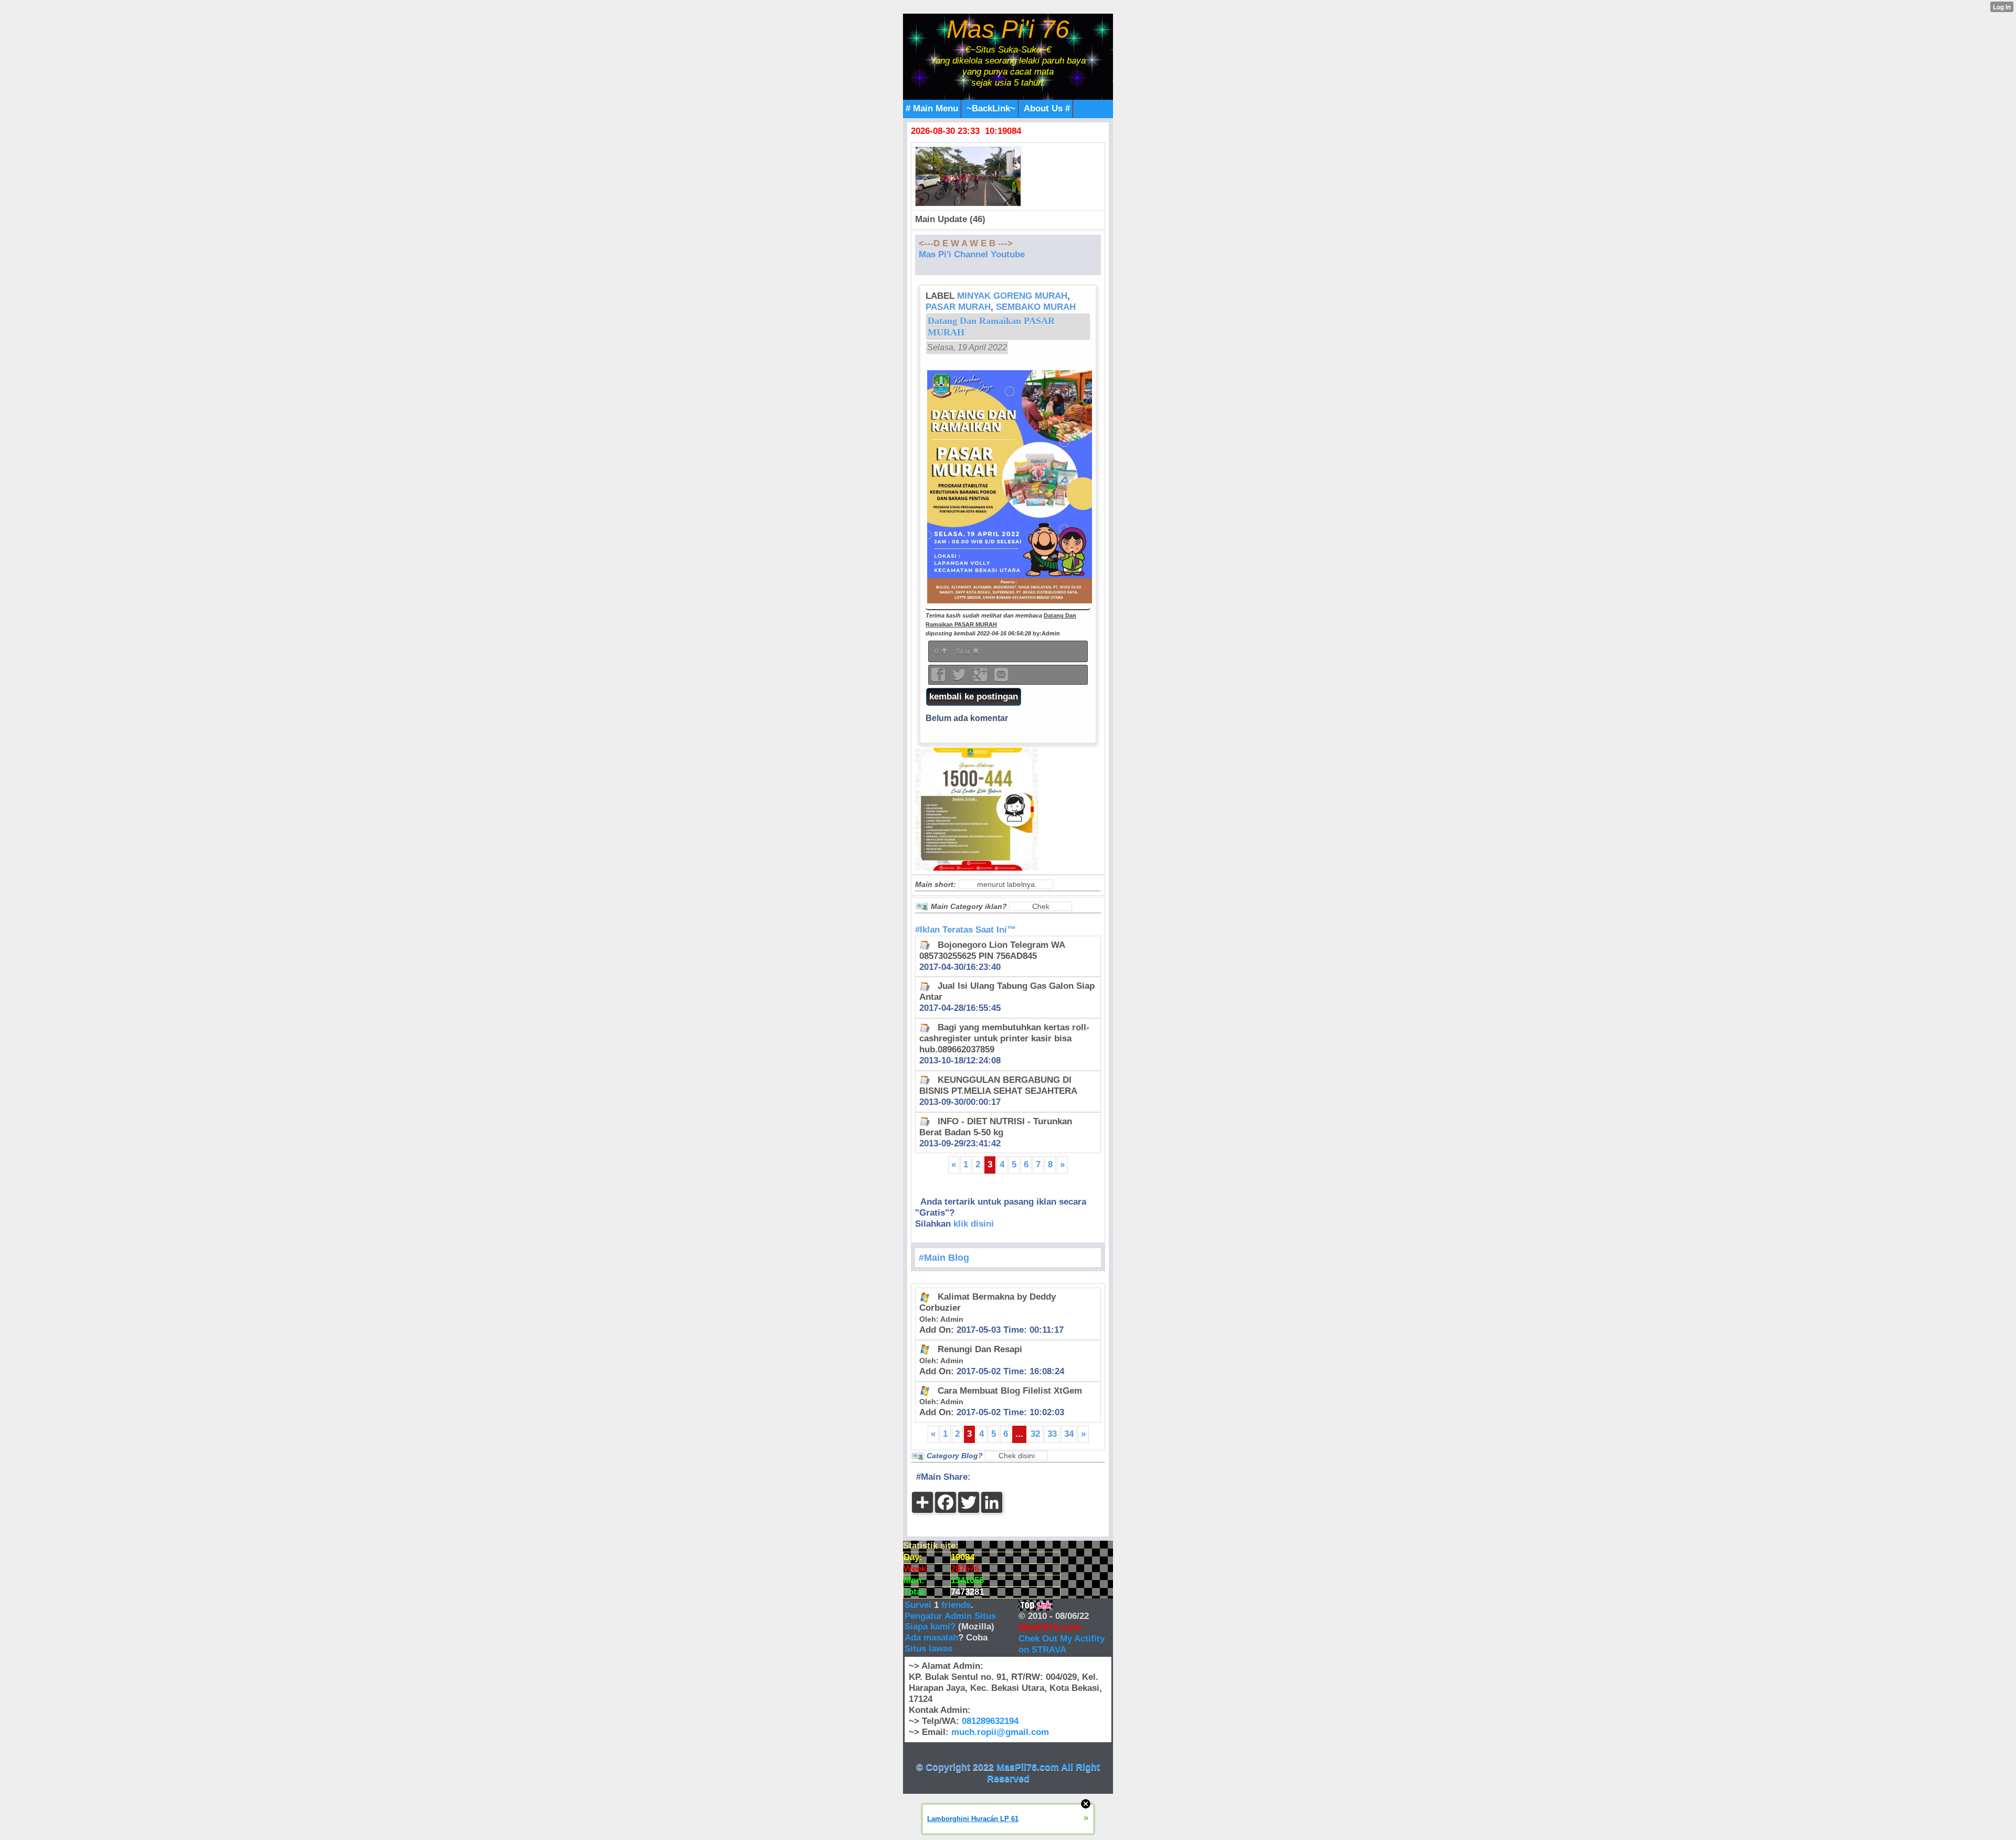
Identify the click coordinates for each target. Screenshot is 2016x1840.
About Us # (1047, 108)
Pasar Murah (958, 307)
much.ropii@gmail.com (1000, 1732)
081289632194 (990, 1721)
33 (1052, 1434)
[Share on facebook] (939, 678)
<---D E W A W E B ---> (966, 243)
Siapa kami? (930, 1627)
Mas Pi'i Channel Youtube (972, 254)
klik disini (974, 1224)
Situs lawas (928, 1649)
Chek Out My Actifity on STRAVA (1062, 1644)
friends (956, 1605)
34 (1069, 1434)
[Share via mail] (1001, 678)
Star (964, 651)
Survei (919, 1605)
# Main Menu (932, 108)
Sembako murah (1036, 307)
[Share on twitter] (960, 678)
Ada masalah (931, 1638)
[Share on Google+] (981, 678)
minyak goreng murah (1012, 296)
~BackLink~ (991, 108)
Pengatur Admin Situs (950, 1616)
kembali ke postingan (974, 697)
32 (1035, 1434)
